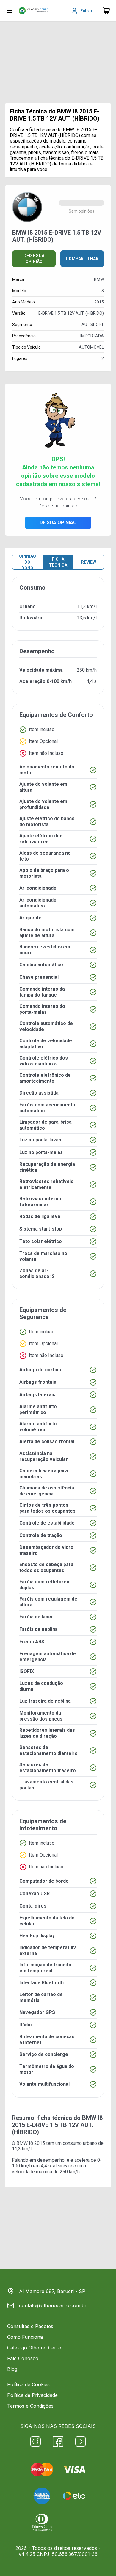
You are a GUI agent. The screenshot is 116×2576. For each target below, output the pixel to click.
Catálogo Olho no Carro (34, 2348)
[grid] (58, 1342)
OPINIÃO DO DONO (28, 562)
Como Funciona (25, 2337)
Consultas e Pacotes (30, 2326)
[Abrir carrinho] (10, 11)
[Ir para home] (34, 11)
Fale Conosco (23, 2358)
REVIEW (89, 562)
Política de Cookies (28, 2384)
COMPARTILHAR (82, 259)
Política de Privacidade (32, 2395)
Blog (12, 2369)
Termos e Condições (30, 2406)
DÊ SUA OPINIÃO (58, 522)
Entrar (86, 11)
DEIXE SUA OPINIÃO (34, 259)
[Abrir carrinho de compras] (106, 11)
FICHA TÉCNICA (58, 562)
